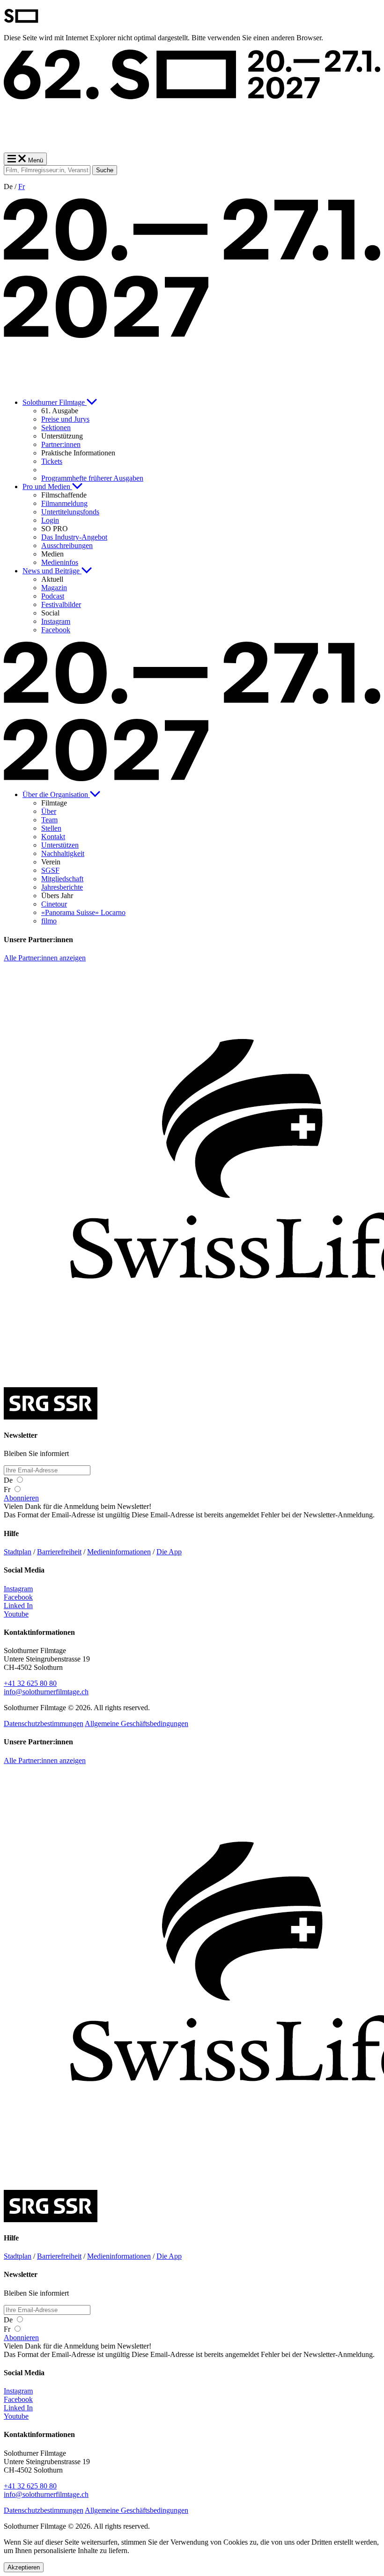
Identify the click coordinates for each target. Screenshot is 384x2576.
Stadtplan (18, 1552)
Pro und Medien (47, 487)
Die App (169, 1552)
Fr (22, 187)
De (9, 1480)
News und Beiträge (52, 571)
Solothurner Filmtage (55, 402)
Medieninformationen (119, 1552)
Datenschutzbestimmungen (44, 1723)
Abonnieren (21, 1498)
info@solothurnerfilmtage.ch (46, 1692)
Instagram (18, 1589)
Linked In (18, 1606)
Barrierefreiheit (59, 1552)
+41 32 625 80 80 (30, 1683)
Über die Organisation (56, 794)
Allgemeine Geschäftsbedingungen (137, 1723)
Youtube (16, 1614)
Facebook (18, 1597)
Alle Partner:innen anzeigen (45, 958)
